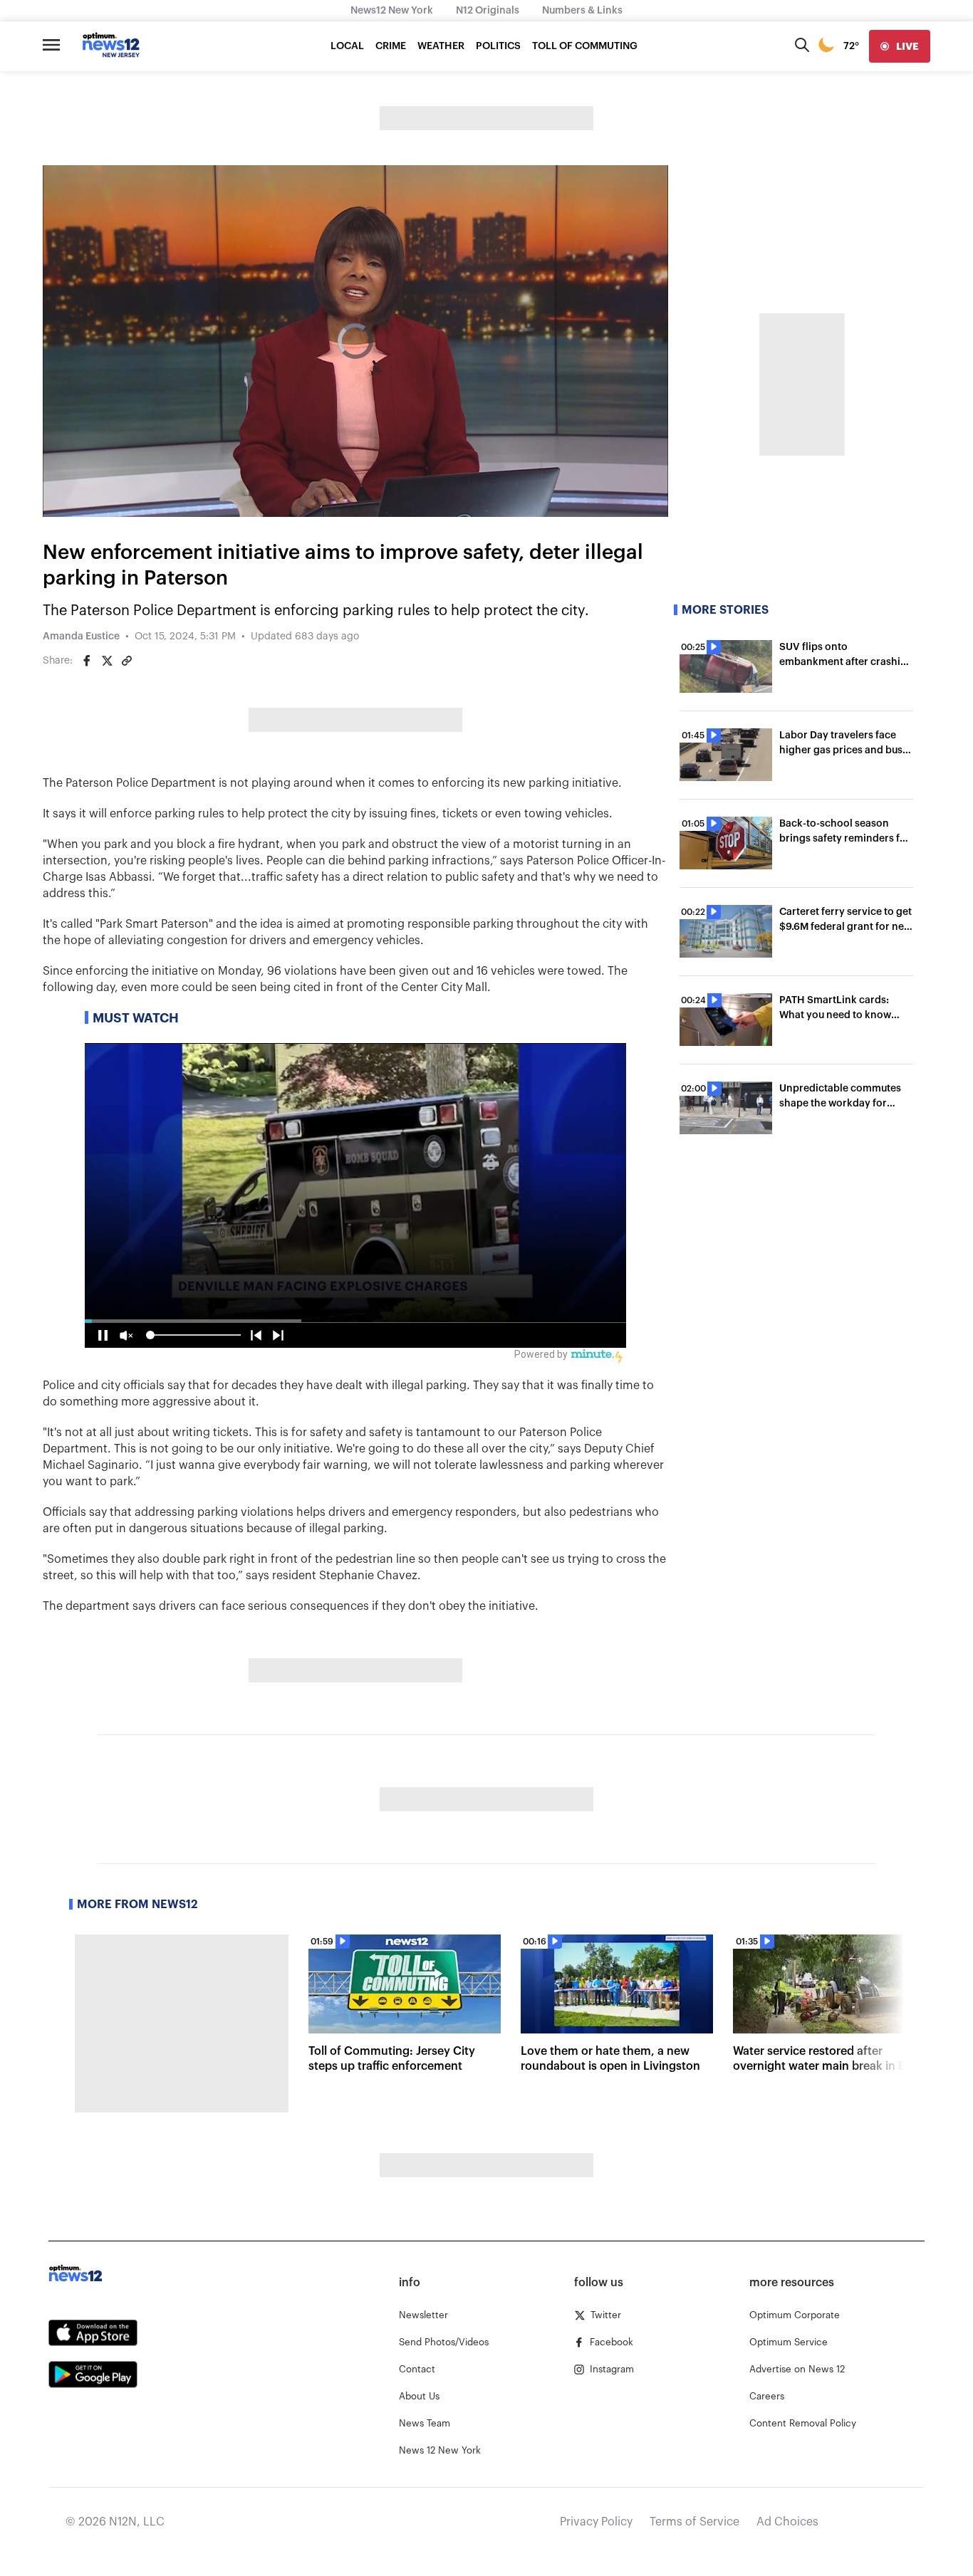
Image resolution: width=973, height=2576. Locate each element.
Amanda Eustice (81, 637)
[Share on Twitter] (107, 661)
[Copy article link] (127, 661)
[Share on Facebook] (87, 661)
